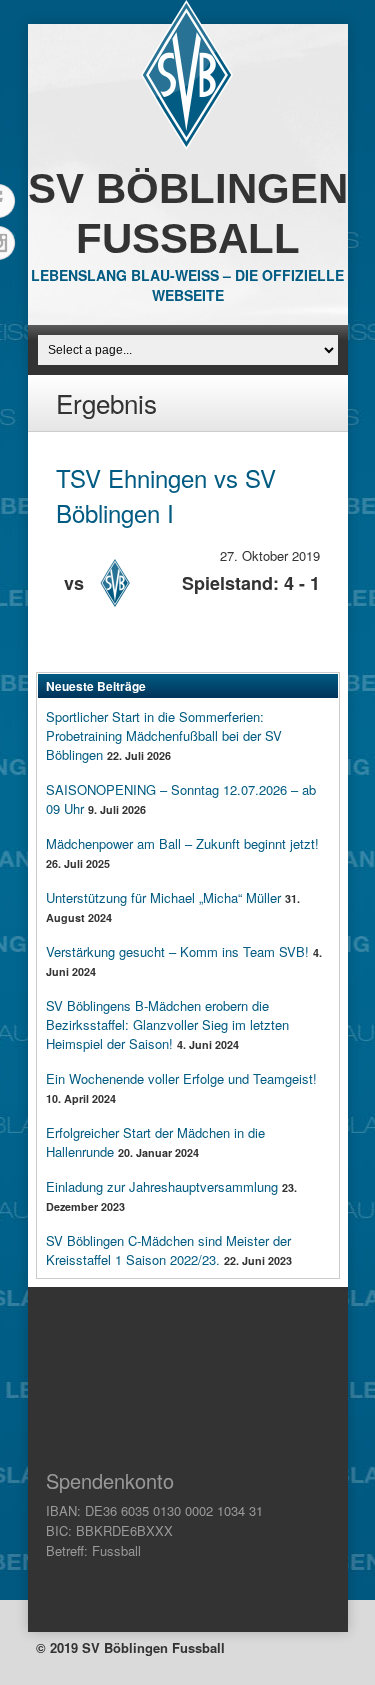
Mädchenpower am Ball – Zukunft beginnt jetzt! (182, 843)
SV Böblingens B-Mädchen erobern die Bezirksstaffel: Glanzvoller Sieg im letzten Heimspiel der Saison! (167, 1024)
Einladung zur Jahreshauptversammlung (162, 1186)
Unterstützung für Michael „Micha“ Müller (163, 897)
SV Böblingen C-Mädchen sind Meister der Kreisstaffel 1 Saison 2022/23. (168, 1250)
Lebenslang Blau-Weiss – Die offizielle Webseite (187, 285)
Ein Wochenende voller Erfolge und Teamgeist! (181, 1078)
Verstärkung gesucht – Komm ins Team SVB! (177, 951)
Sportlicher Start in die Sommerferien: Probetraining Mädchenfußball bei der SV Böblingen (164, 735)
